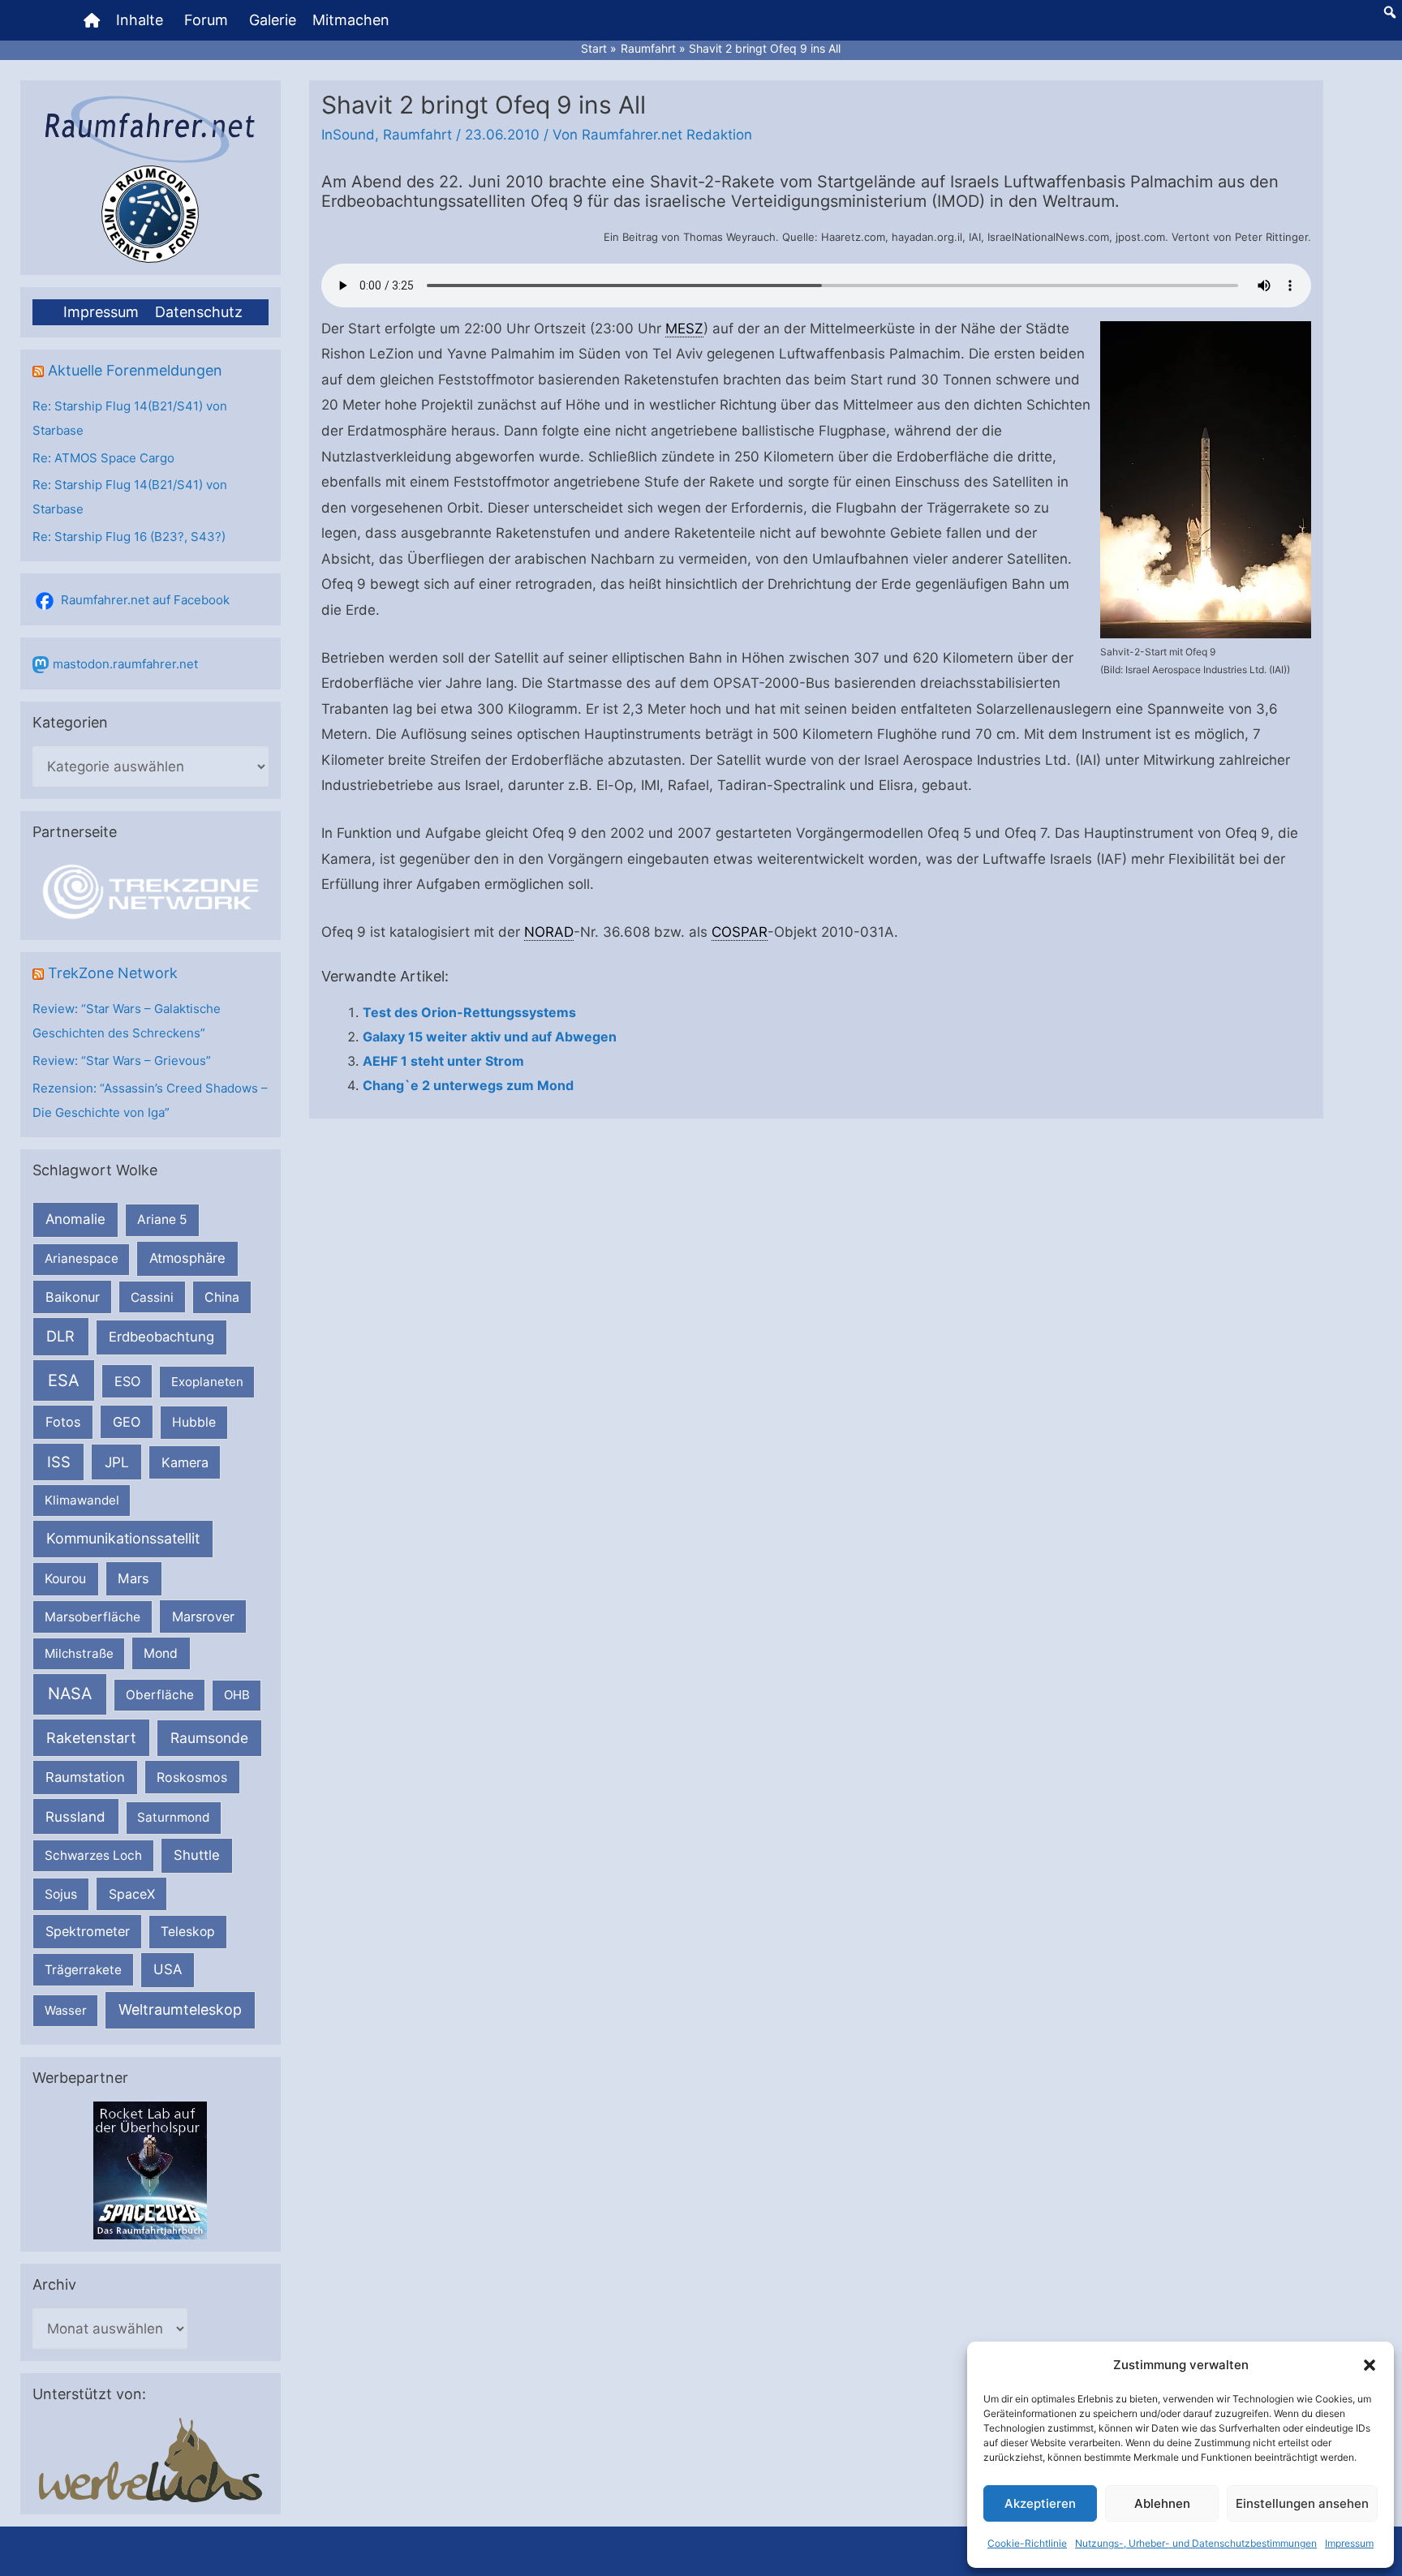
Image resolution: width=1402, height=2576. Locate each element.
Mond (161, 1653)
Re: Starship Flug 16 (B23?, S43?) (129, 537)
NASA (70, 1694)
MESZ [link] (684, 328)
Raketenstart (91, 1738)
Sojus (61, 1894)
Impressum (1349, 2543)
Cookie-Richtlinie (1027, 2543)
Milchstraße (79, 1653)
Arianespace (82, 1258)
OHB (237, 1695)
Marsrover (203, 1616)
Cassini (152, 1297)
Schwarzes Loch (93, 1855)
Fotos (63, 1422)
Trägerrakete (83, 1970)
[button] (1370, 2365)
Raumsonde (209, 1738)
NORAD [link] (549, 932)
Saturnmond (173, 1817)
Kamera (185, 1462)
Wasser (66, 2010)
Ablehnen (1162, 2503)
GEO (127, 1422)
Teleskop (188, 1932)
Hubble (194, 1422)
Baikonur (73, 1297)
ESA (64, 1380)
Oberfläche (160, 1695)
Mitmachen (351, 20)
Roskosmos (192, 1777)
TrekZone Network (113, 973)
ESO (127, 1381)
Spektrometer (88, 1931)
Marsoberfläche (92, 1617)
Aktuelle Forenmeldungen (135, 370)
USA (168, 1969)
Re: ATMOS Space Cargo (103, 458)
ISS (59, 1462)
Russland (75, 1816)
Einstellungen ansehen (1302, 2503)
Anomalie (75, 1219)
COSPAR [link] (740, 932)
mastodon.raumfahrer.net (125, 664)
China (222, 1297)
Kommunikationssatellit (123, 1538)
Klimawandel (82, 1500)
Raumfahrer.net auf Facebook (145, 600)
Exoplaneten (207, 1382)
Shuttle (197, 1855)
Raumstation (85, 1777)
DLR (60, 1336)
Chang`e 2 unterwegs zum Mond (468, 1085)
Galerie (273, 20)
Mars (133, 1578)
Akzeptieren (1040, 2503)
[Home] (92, 20)
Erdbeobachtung (161, 1337)
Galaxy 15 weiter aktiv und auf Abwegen (490, 1037)
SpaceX (132, 1894)
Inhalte (140, 20)
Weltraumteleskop (180, 2009)
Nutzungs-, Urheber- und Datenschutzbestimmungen (1196, 2543)
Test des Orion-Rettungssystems (469, 1012)
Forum (206, 20)
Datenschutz (199, 312)
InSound (348, 135)
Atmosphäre (187, 1258)
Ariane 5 (162, 1219)
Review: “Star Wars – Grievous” (122, 1060)
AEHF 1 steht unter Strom (443, 1061)
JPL (117, 1462)
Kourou (65, 1579)
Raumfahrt (417, 135)
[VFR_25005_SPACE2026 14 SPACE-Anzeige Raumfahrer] (150, 2169)
